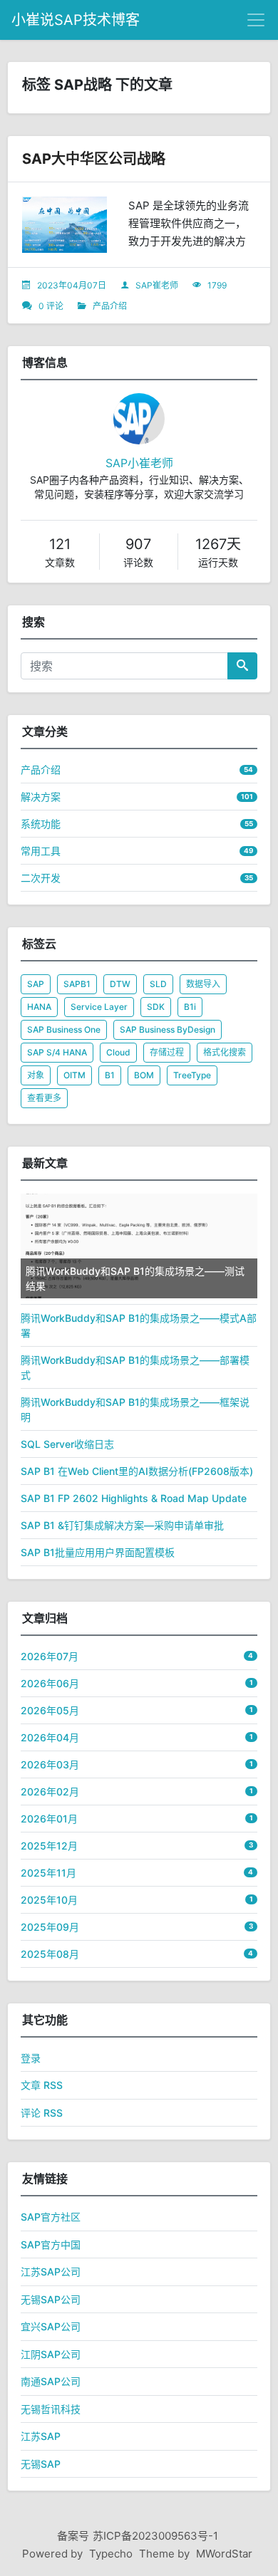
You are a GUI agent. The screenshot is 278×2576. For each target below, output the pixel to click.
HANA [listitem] (39, 1007)
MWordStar (224, 2554)
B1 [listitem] (110, 1075)
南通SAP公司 (51, 2381)
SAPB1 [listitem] (77, 984)
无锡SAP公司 (51, 2299)
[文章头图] (65, 225)
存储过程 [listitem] (167, 1052)
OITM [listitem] (74, 1075)
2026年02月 (50, 1792)
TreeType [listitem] (192, 1075)
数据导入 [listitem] (203, 984)
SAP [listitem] (36, 984)
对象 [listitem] (36, 1075)
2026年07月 (50, 1656)
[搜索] (242, 666)
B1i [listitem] (190, 1007)
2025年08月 (50, 1954)
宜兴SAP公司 (51, 2326)
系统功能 (41, 824)
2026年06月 (50, 1683)
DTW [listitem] (120, 984)
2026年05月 (50, 1710)
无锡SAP (41, 2464)
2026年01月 (49, 1819)
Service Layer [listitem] (99, 1007)
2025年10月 (49, 1900)
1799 (217, 285)
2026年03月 (50, 1764)
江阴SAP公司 (51, 2354)
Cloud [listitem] (118, 1052)
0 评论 (51, 306)
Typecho (111, 2554)
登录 (31, 2058)
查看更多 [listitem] (44, 1098)
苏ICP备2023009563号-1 (155, 2536)
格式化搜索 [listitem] (225, 1052)
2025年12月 (49, 1846)
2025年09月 (50, 1927)
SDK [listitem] (156, 1007)
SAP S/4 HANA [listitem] (57, 1052)
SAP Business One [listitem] (64, 1029)
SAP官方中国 (51, 2244)
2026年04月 (50, 1737)
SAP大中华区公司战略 (94, 159)
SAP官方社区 (51, 2217)
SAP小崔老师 (139, 463)
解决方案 (41, 797)
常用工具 (41, 851)
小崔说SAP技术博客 (76, 20)
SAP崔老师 (157, 285)
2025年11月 (48, 1873)
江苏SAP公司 (51, 2272)
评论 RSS (42, 2113)
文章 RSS (42, 2085)
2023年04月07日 (72, 285)
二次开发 (41, 878)
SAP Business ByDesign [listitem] (168, 1029)
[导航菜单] (256, 20)
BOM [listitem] (144, 1075)
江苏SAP (41, 2436)
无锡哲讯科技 (51, 2409)
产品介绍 (110, 306)
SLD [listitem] (158, 984)
